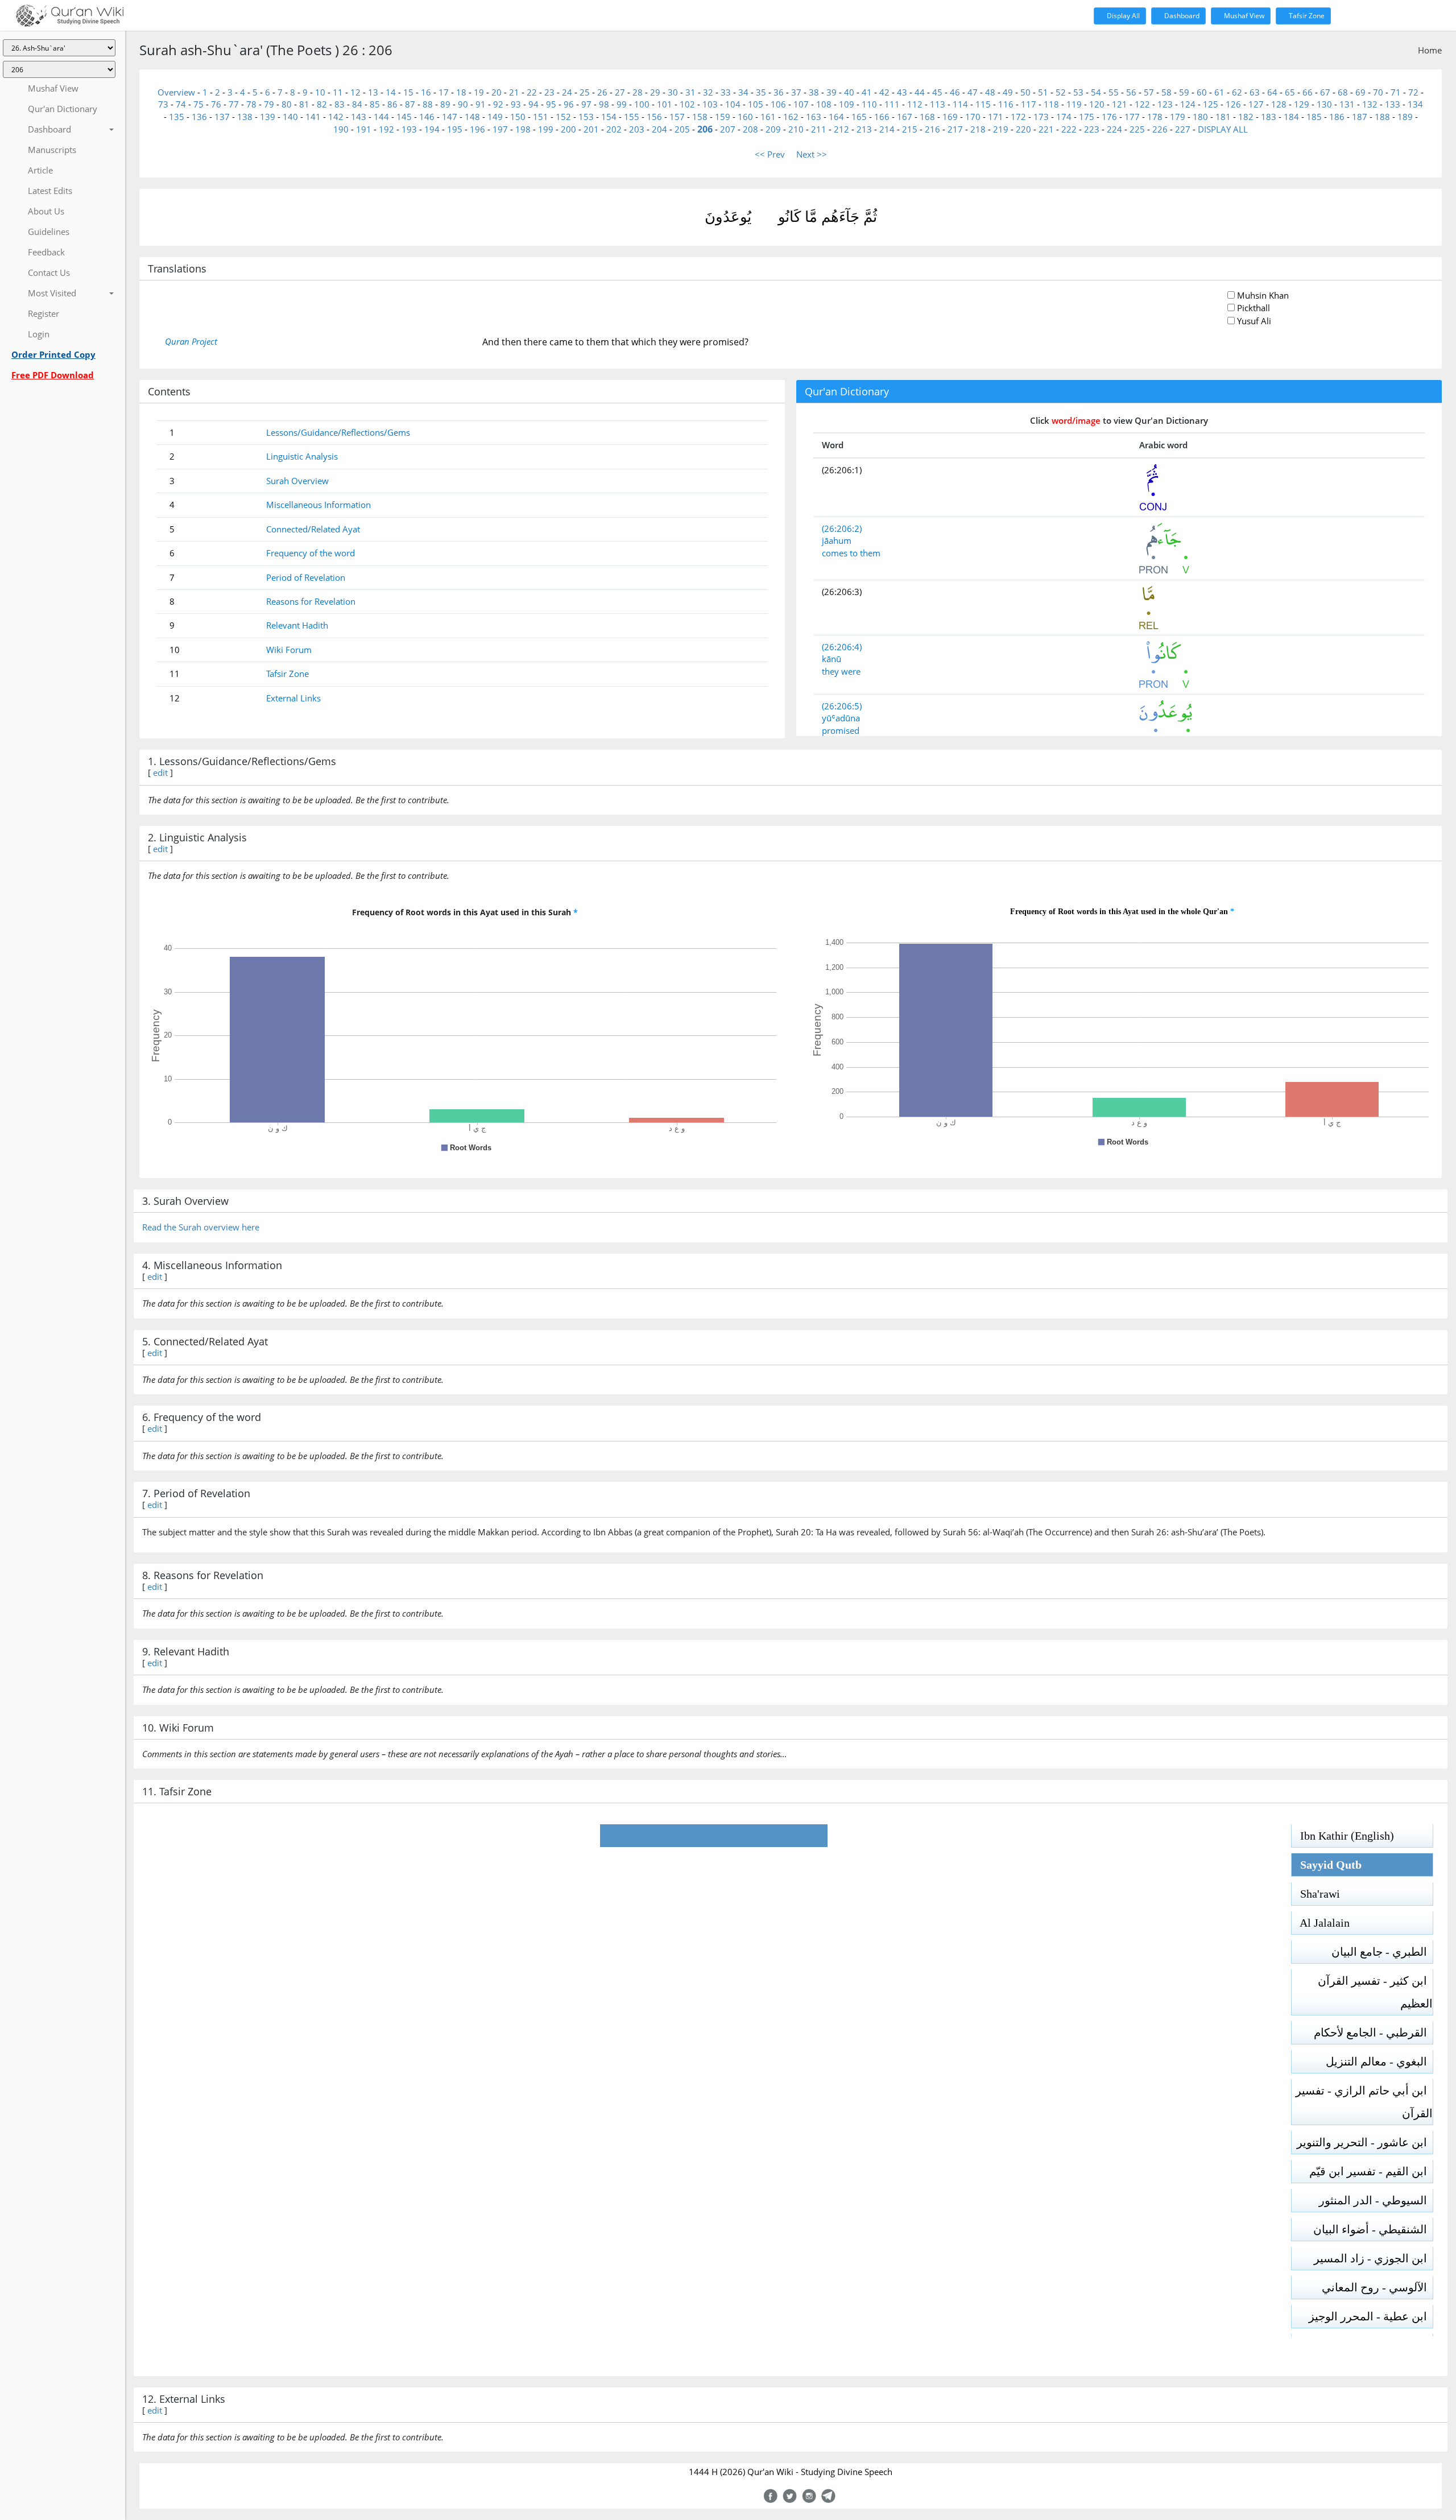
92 (498, 104)
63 (1255, 92)
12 (355, 92)
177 (1132, 117)
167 (905, 117)
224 (1114, 129)
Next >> (812, 154)
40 (849, 92)
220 (1023, 129)
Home (1430, 50)
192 (386, 129)
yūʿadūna (841, 718)
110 (869, 104)
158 (700, 117)
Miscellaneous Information (318, 505)
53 (1078, 92)
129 (1302, 104)
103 (710, 104)
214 (887, 129)
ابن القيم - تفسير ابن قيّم (1371, 2171)
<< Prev (770, 154)
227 (1183, 129)
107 (801, 104)
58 (1167, 92)
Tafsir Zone (1306, 16)
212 (841, 129)
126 (1233, 104)
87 (410, 104)
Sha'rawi (1316, 1894)
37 (796, 92)
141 (313, 117)
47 (973, 92)
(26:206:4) (842, 647)
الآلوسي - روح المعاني (1377, 2287)
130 (1324, 104)
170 (973, 117)
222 (1069, 129)
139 (268, 117)
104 (733, 104)
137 (222, 117)
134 (1415, 104)
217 (955, 129)
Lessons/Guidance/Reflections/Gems (338, 432)
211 (819, 129)
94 (533, 104)
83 (340, 104)
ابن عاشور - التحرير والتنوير (1365, 2142)
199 (546, 129)
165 (859, 117)
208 (750, 129)
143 (359, 117)
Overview (176, 92)
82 (322, 104)
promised (841, 730)
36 (779, 92)
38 (814, 92)
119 (1074, 104)
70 (1378, 92)
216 (932, 129)
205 (682, 129)
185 (1314, 117)
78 (251, 104)
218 (978, 129)
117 (1029, 104)
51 (1043, 92)
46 (955, 92)
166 (882, 117)
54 (1096, 92)
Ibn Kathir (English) (1343, 1836)
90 (463, 104)
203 (637, 129)
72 (1413, 92)
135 (177, 117)
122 (1142, 104)
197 (500, 129)
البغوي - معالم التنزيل (1379, 2062)
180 (1200, 117)
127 (1256, 104)
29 (655, 92)
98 (604, 104)
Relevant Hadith (297, 625)
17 (444, 92)
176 (1109, 117)
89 (445, 104)
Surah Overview (297, 481)
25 (585, 92)
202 (614, 129)
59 (1184, 92)
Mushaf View (1243, 16)
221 (1046, 129)
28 (638, 92)
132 (1370, 104)
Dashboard (1181, 16)
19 (479, 92)
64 (1272, 92)
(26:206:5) (842, 706)
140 (290, 117)
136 (199, 117)
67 (1325, 92)
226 (1160, 129)
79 (269, 104)
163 (814, 117)
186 (1337, 117)
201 (591, 129)
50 (1025, 92)
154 (609, 117)
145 (404, 117)
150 (518, 117)
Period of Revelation (306, 577)
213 (864, 129)
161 (768, 117)
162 (791, 117)
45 (937, 92)
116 (1006, 104)
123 (1165, 104)
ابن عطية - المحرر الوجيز (1371, 2316)
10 (320, 92)
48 (990, 92)
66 (1308, 92)
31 (690, 92)
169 (950, 117)
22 (532, 92)
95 (551, 104)
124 (1188, 104)
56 (1131, 92)
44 (920, 92)
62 (1237, 92)
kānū (832, 659)
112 (915, 104)
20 (497, 92)
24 (567, 92)
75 (198, 104)
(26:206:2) (842, 528)
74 (181, 104)
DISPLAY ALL (1223, 129)
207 (728, 129)
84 (357, 104)
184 (1291, 117)
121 (1120, 104)
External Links (293, 698)
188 (1382, 117)
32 (708, 92)
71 (1396, 92)
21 (514, 92)
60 (1202, 92)
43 (902, 92)
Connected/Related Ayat (313, 529)
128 (1279, 104)
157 (677, 117)
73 (163, 104)
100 (642, 104)
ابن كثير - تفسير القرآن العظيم (1375, 1992)
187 (1360, 117)
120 (1097, 104)
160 (745, 117)
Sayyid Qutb (1327, 1865)
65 (1290, 92)
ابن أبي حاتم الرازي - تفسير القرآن (1364, 2102)
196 (477, 129)
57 (1149, 92)
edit (160, 772)
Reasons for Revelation (311, 601)
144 (381, 117)
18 (461, 92)
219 (1001, 129)
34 (743, 92)
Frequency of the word (311, 553)
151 (541, 117)
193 (409, 129)
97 (586, 104)
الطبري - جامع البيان (1382, 1952)
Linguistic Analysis (302, 456)
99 (622, 104)
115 (983, 104)
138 (245, 117)
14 (391, 92)
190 (341, 129)
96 (569, 104)
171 (996, 117)
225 (1137, 129)
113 (938, 104)
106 (778, 104)
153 (586, 117)
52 (1061, 92)
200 (568, 129)
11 (338, 92)
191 (364, 129)
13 (373, 92)
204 (659, 129)
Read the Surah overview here (201, 1227)
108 (824, 104)
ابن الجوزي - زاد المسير (1373, 2258)
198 (523, 129)
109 (847, 104)
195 (455, 129)
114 (960, 104)
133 (1393, 104)
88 (428, 104)
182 (1246, 117)
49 (1008, 92)
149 (495, 117)
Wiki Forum (289, 650)
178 (1155, 117)
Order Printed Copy (53, 354)
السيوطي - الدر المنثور (1376, 2200)
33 (726, 92)
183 (1269, 117)
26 (602, 92)
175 (1087, 117)
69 (1360, 92)
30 (673, 92)
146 (427, 117)
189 (1405, 117)
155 (632, 117)
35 (761, 92)
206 (705, 129)
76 (216, 104)
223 (1092, 129)
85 (375, 104)
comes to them (851, 553)
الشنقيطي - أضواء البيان (1373, 2229)
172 (1018, 117)
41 (867, 92)
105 (756, 104)
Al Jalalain (1321, 1923)
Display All (1122, 16)
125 (1211, 104)
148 (472, 117)
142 (336, 117)
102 (687, 104)
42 (884, 92)
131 (1347, 104)
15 (408, 92)
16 (426, 92)
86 (392, 104)
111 (892, 104)
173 (1041, 117)
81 (304, 104)
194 (432, 129)
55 (1114, 92)
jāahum (837, 540)
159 (723, 117)
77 (234, 104)
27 (620, 92)
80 (287, 104)
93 (516, 104)
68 (1343, 92)
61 (1219, 92)
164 (836, 117)
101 (665, 104)
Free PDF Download (53, 375)
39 (832, 92)
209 (773, 129)
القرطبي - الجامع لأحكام (1373, 2032)
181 (1223, 117)
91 (481, 104)
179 (1178, 117)
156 (654, 117)
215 (910, 129)
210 (796, 129)
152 (563, 117)
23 (549, 92)
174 (1064, 117)
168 (927, 117)
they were (841, 671)
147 (450, 117)
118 (1051, 104)
